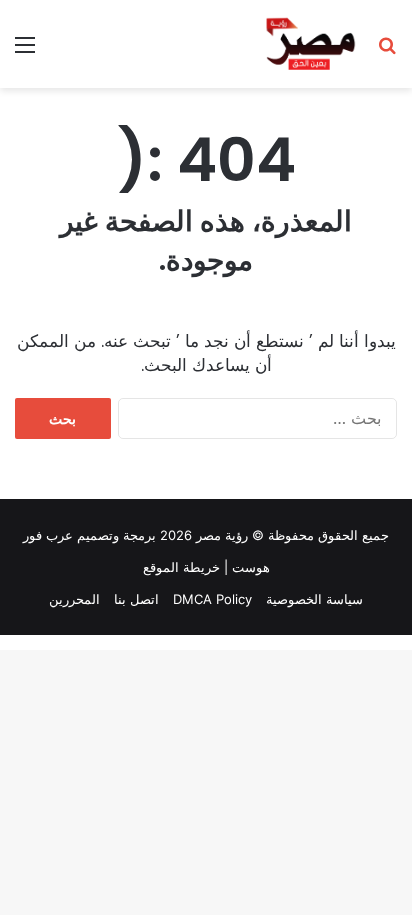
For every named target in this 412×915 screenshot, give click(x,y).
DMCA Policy (212, 599)
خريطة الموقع (181, 567)
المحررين (74, 599)
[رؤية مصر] (310, 44)
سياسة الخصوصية (314, 599)
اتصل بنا (136, 599)
